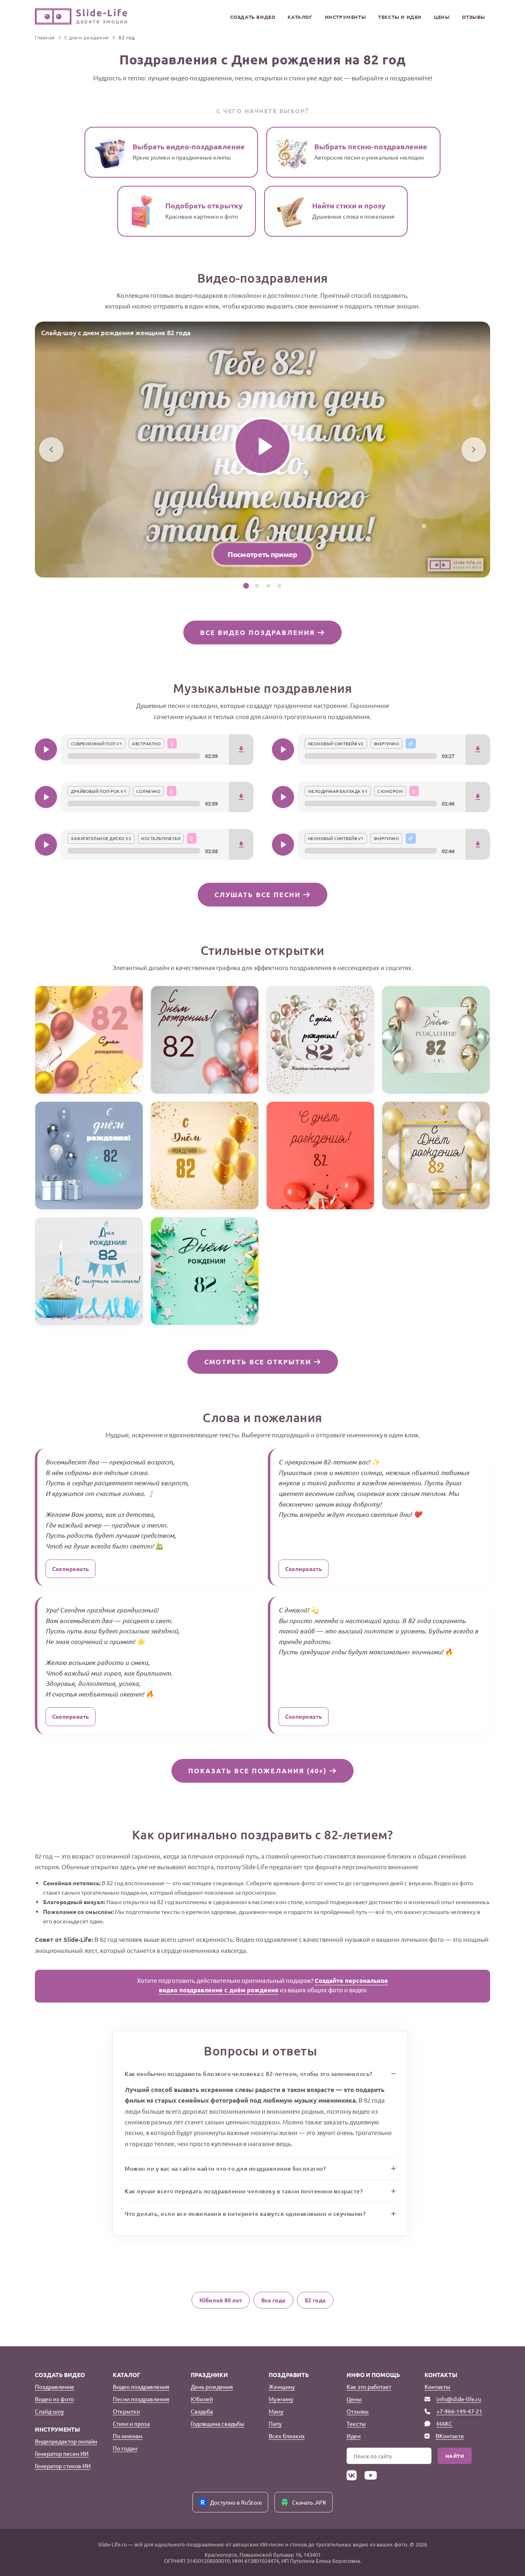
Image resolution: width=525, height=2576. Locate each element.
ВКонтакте (450, 2436)
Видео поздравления (141, 2386)
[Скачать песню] (241, 750)
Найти (455, 2456)
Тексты (356, 2423)
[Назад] (51, 450)
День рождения (212, 2386)
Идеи (354, 2436)
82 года (315, 2300)
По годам (125, 2448)
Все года (273, 2300)
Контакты (437, 2386)
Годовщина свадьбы (218, 2423)
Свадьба (202, 2411)
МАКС (444, 2423)
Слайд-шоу (49, 2411)
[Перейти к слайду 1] (246, 586)
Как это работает (369, 2386)
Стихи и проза (131, 2423)
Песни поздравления (141, 2399)
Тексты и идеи (400, 17)
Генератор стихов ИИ (63, 2466)
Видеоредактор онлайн (66, 2441)
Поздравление (55, 2386)
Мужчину (281, 2399)
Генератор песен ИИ (62, 2453)
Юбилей (202, 2399)
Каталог (300, 17)
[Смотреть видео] (262, 446)
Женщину (282, 2386)
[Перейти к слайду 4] (279, 586)
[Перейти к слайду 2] (257, 586)
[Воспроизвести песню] (46, 749)
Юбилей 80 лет (221, 2300)
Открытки (126, 2411)
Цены (442, 17)
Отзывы (474, 17)
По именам (128, 2436)
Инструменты (346, 17)
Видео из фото (54, 2399)
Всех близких (287, 2436)
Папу (275, 2423)
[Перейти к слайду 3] (268, 586)
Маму (276, 2411)
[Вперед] (474, 450)
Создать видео (253, 17)
